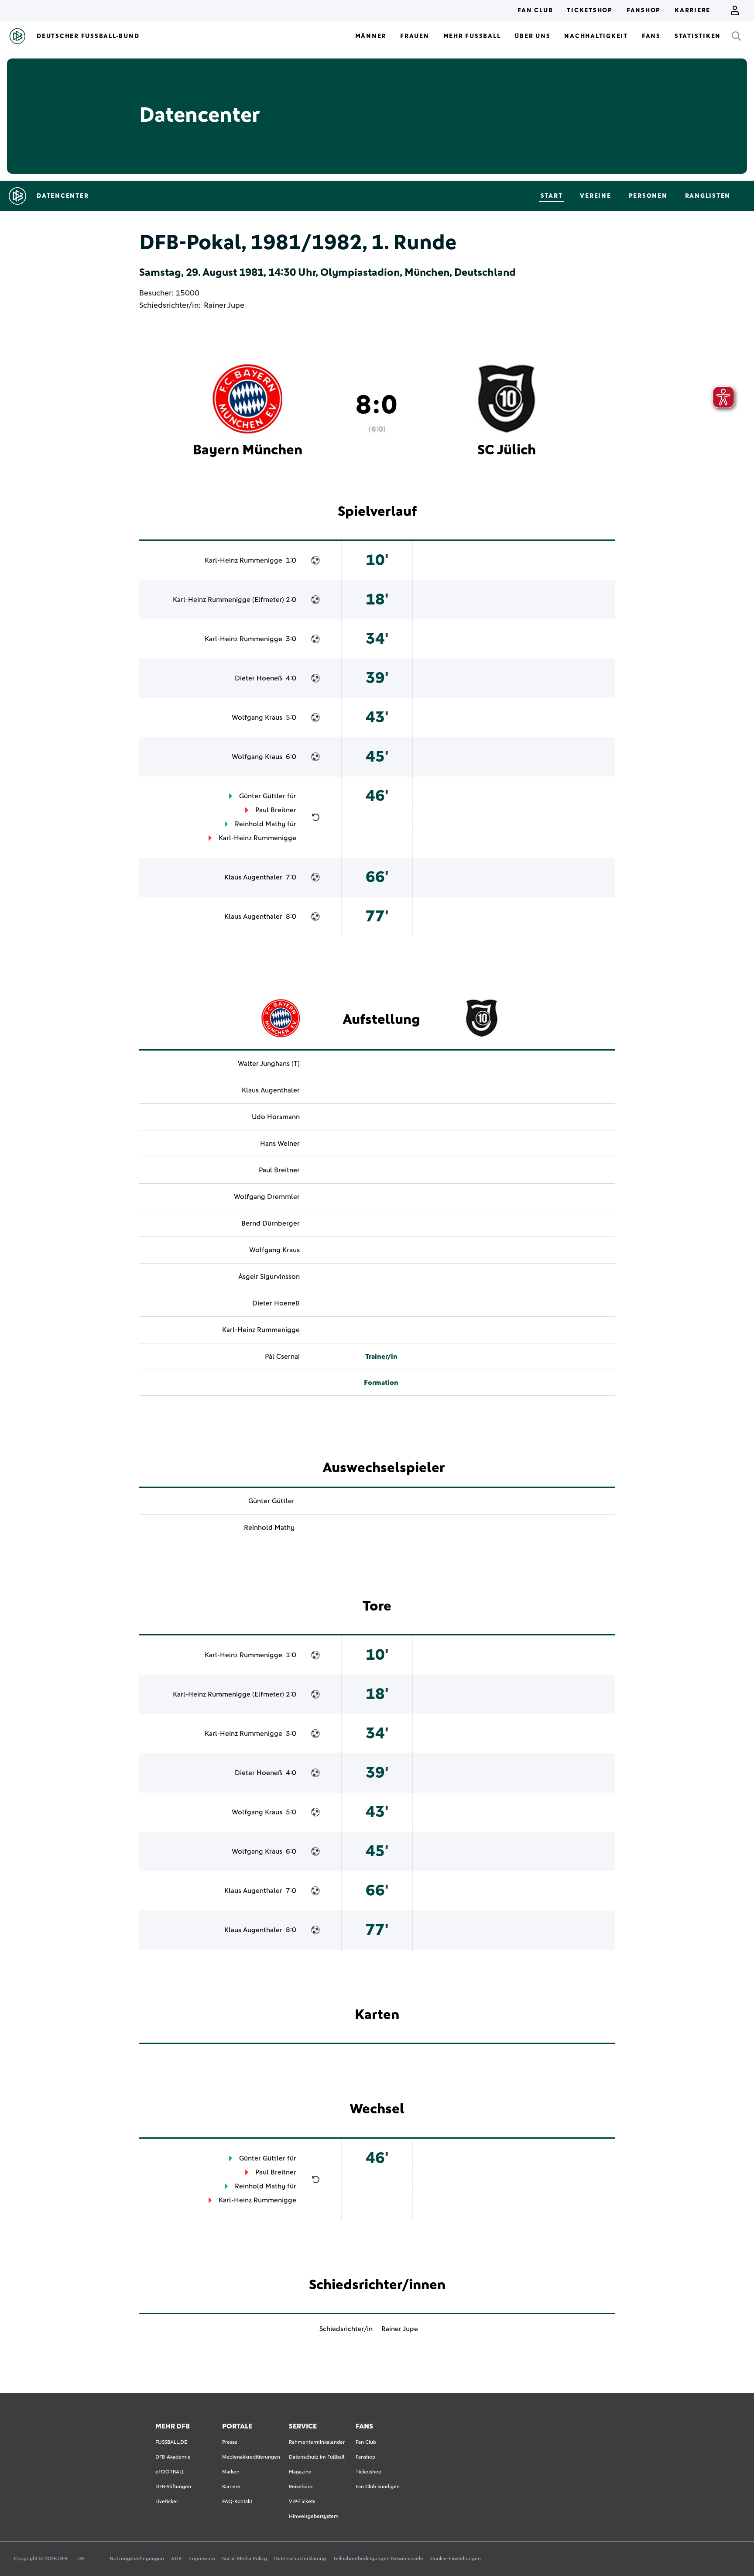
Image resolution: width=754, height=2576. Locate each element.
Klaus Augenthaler (253, 877)
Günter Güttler (262, 796)
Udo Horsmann (276, 1117)
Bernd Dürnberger (271, 1223)
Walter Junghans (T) (269, 1064)
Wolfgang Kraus (257, 718)
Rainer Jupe (224, 306)
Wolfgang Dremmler (267, 1197)
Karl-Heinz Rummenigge (243, 560)
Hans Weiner (280, 1144)
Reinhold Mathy (260, 824)
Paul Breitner (276, 810)
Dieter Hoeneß (259, 678)
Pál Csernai (282, 1357)
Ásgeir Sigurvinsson (269, 1277)
